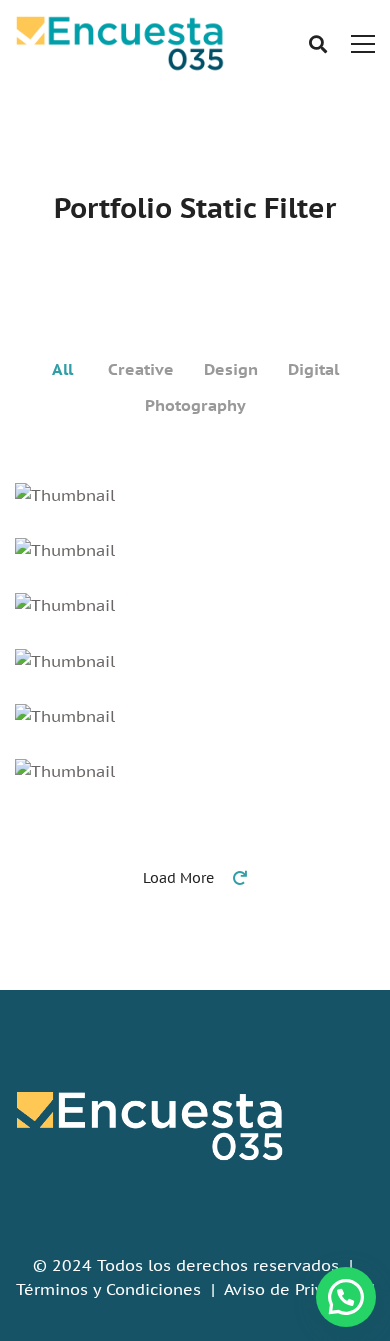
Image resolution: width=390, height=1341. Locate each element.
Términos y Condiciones (108, 1289)
